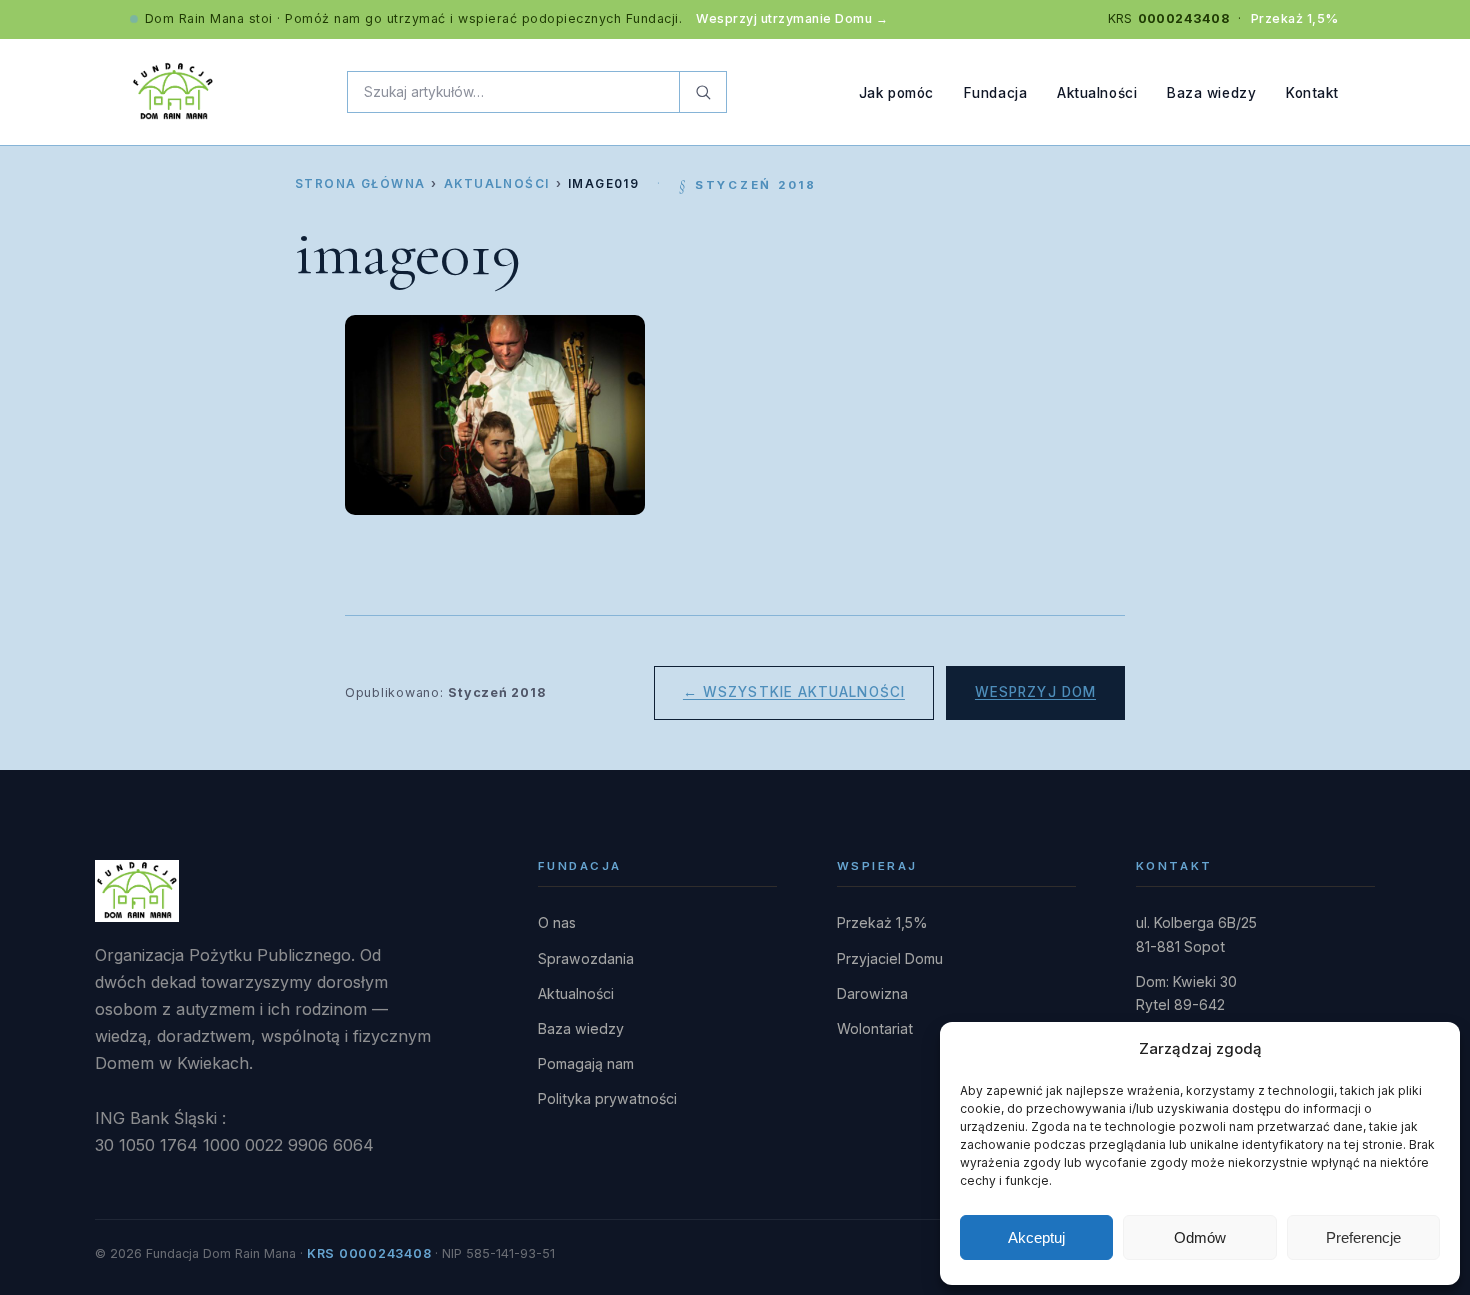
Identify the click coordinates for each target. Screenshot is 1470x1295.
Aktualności (1097, 92)
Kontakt (1312, 92)
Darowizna (872, 993)
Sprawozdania (586, 958)
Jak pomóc (896, 92)
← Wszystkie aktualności (794, 692)
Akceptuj (1036, 1237)
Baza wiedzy (1211, 92)
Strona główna (360, 184)
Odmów (1200, 1237)
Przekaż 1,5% (1295, 18)
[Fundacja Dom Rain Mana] (173, 92)
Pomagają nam (586, 1063)
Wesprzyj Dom (1035, 692)
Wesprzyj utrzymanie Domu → (792, 18)
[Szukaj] (702, 92)
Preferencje (1363, 1237)
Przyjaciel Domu (890, 958)
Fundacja (995, 92)
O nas (557, 922)
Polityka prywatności (607, 1098)
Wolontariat (875, 1028)
